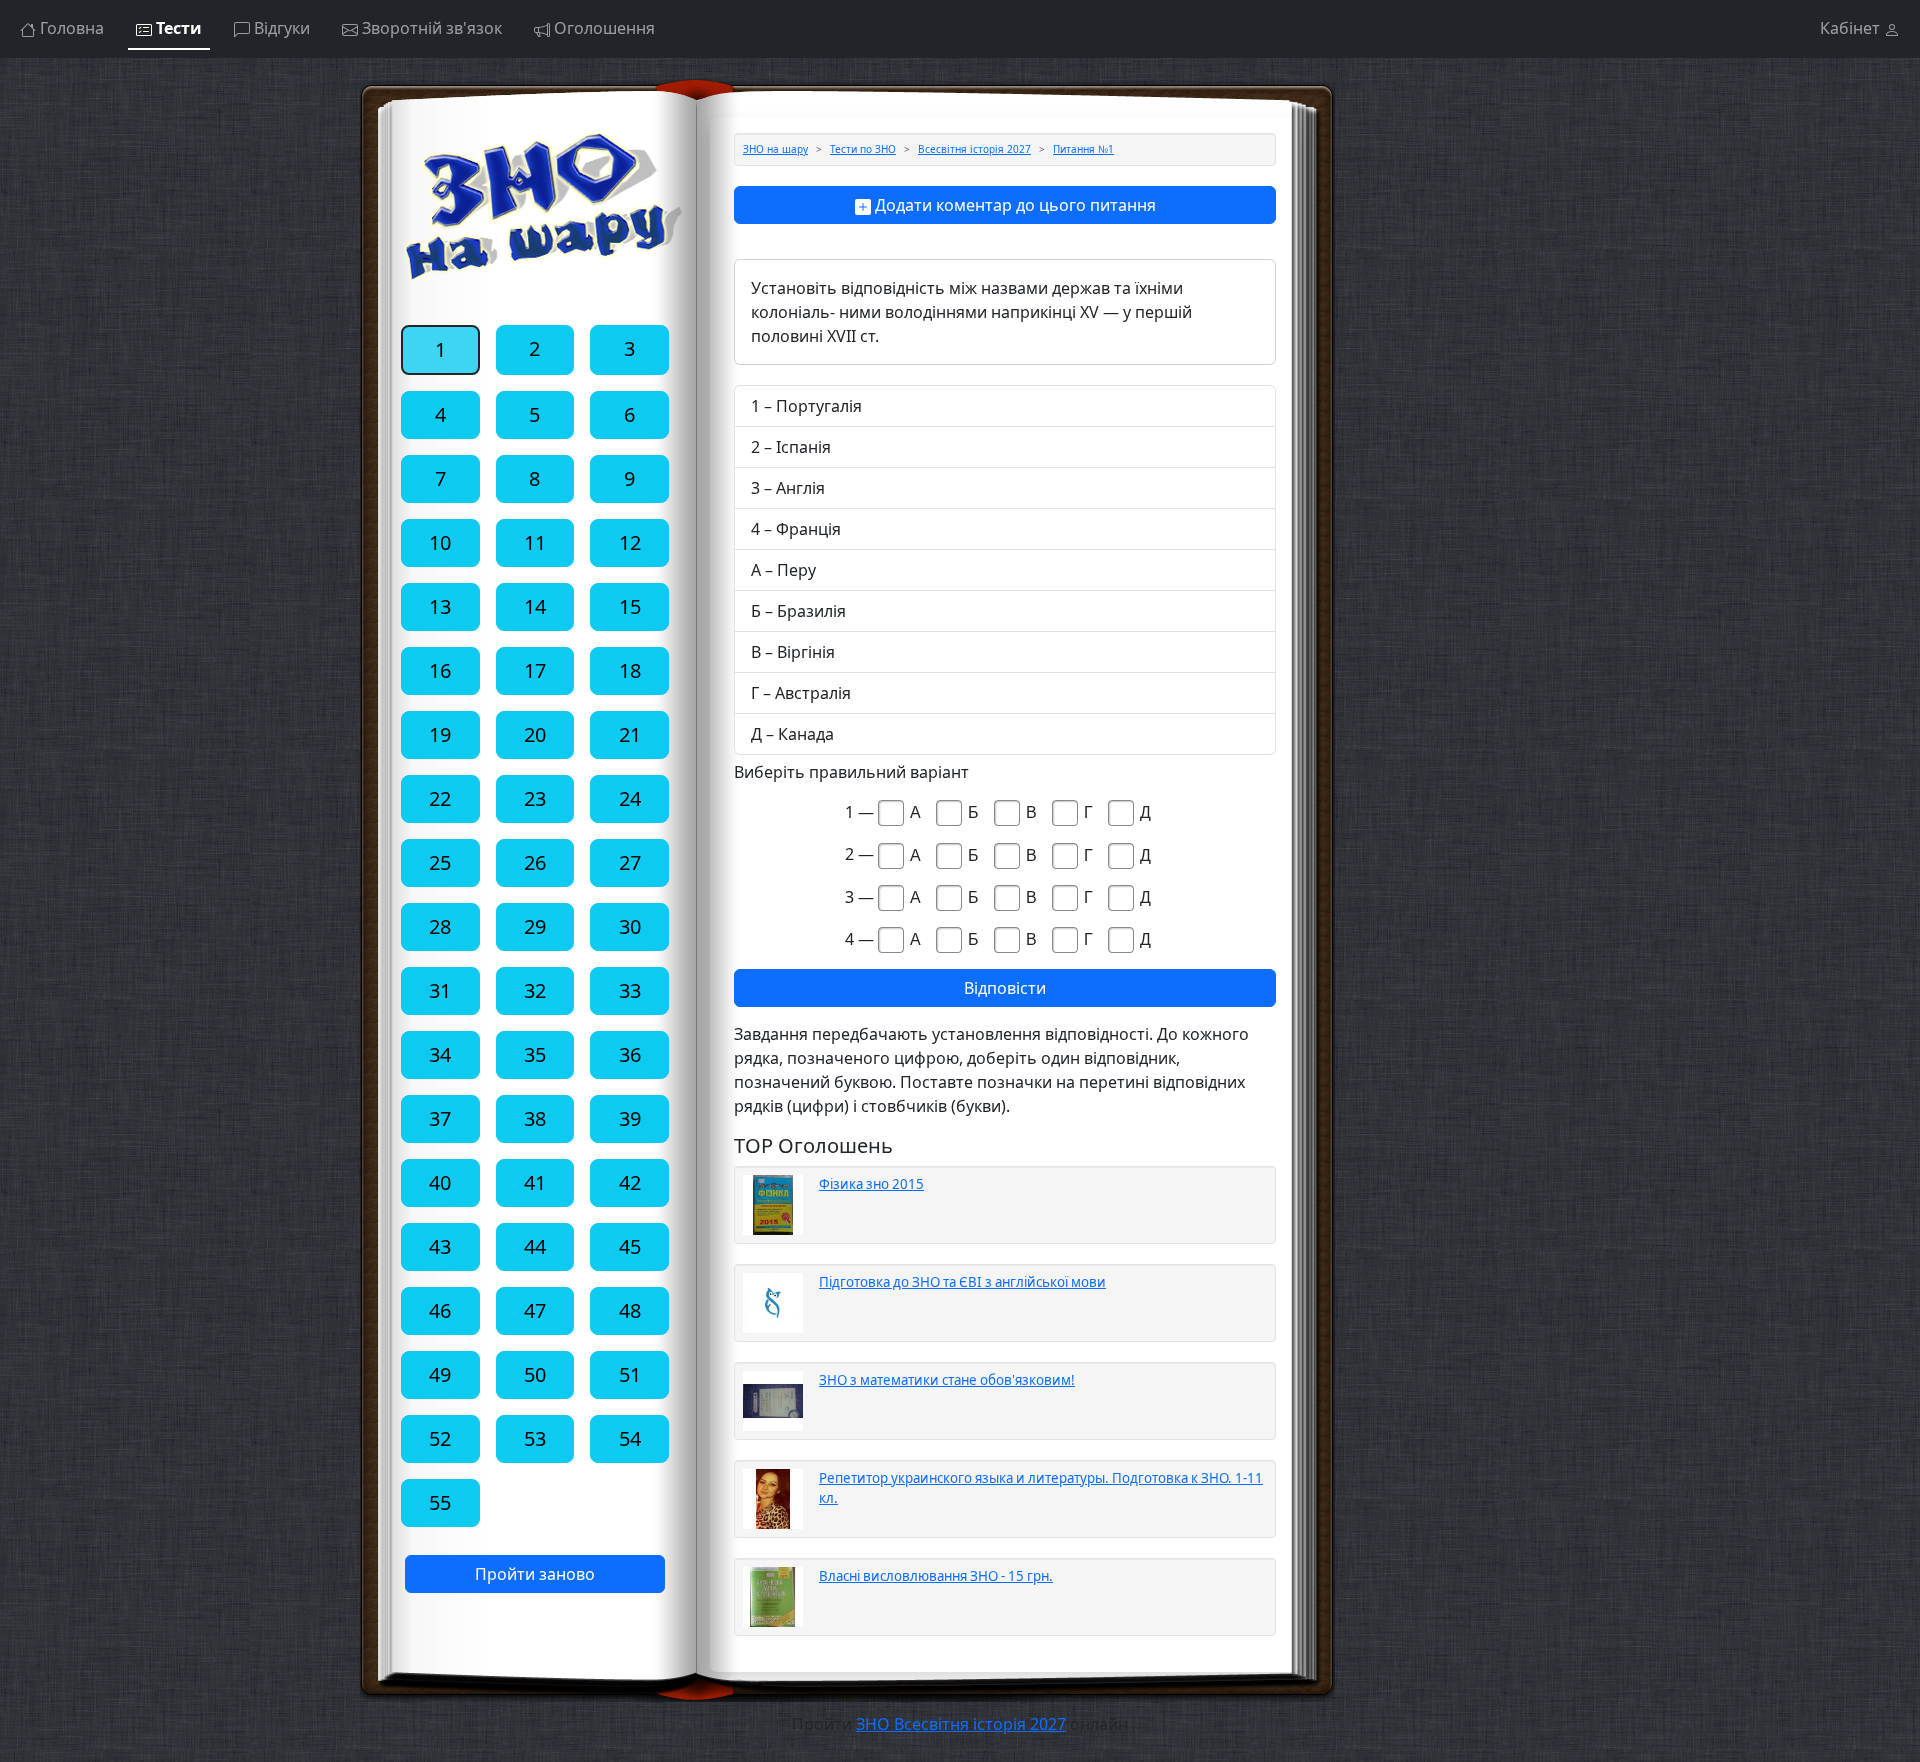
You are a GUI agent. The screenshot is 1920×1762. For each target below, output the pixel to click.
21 (630, 734)
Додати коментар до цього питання (1013, 205)
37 (440, 1118)
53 (535, 1438)
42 (630, 1182)
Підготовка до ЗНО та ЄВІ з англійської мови (962, 1282)
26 (535, 862)
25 (440, 862)
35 (535, 1054)
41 (535, 1182)
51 (630, 1374)
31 (440, 990)
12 (630, 542)
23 (535, 798)
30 (630, 926)
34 (440, 1054)
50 (535, 1374)
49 (440, 1374)
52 (440, 1438)
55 (440, 1502)
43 (440, 1246)
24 (630, 798)
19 (440, 734)
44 (535, 1246)
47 (535, 1310)
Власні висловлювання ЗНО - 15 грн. (936, 1576)
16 (440, 670)
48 (630, 1310)
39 (630, 1118)
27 (630, 862)
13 (440, 606)
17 (535, 670)
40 (440, 1182)
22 (440, 798)
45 (630, 1246)
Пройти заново (535, 1574)
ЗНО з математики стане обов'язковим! (947, 1380)
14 (535, 606)
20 (535, 734)
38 (535, 1118)
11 (535, 542)
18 (630, 670)
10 (440, 542)
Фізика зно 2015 (871, 1184)
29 (535, 926)
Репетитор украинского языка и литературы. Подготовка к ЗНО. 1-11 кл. (1041, 1488)
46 (440, 1310)
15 (630, 606)
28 (440, 926)
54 (630, 1438)
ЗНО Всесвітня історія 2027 (961, 1724)
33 (630, 990)
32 (535, 990)
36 (630, 1054)
